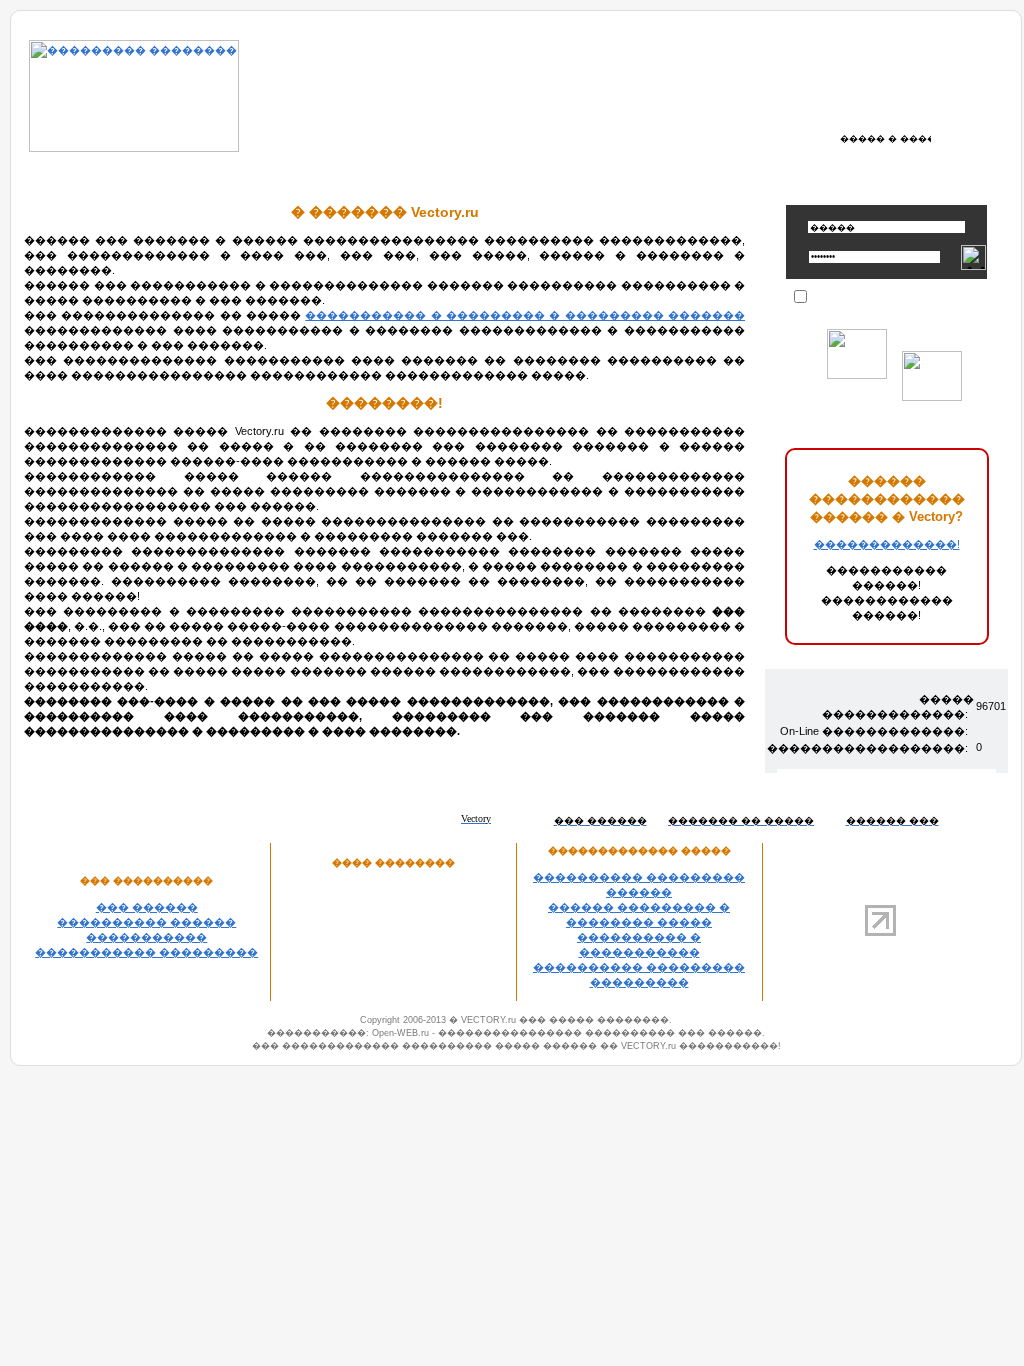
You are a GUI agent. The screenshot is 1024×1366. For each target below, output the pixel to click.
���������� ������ (146, 922)
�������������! (887, 544)
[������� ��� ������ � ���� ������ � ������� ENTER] (887, 138)
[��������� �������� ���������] (134, 148)
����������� (146, 937)
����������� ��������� (146, 952)
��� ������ (147, 907)
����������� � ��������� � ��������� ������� (525, 315)
